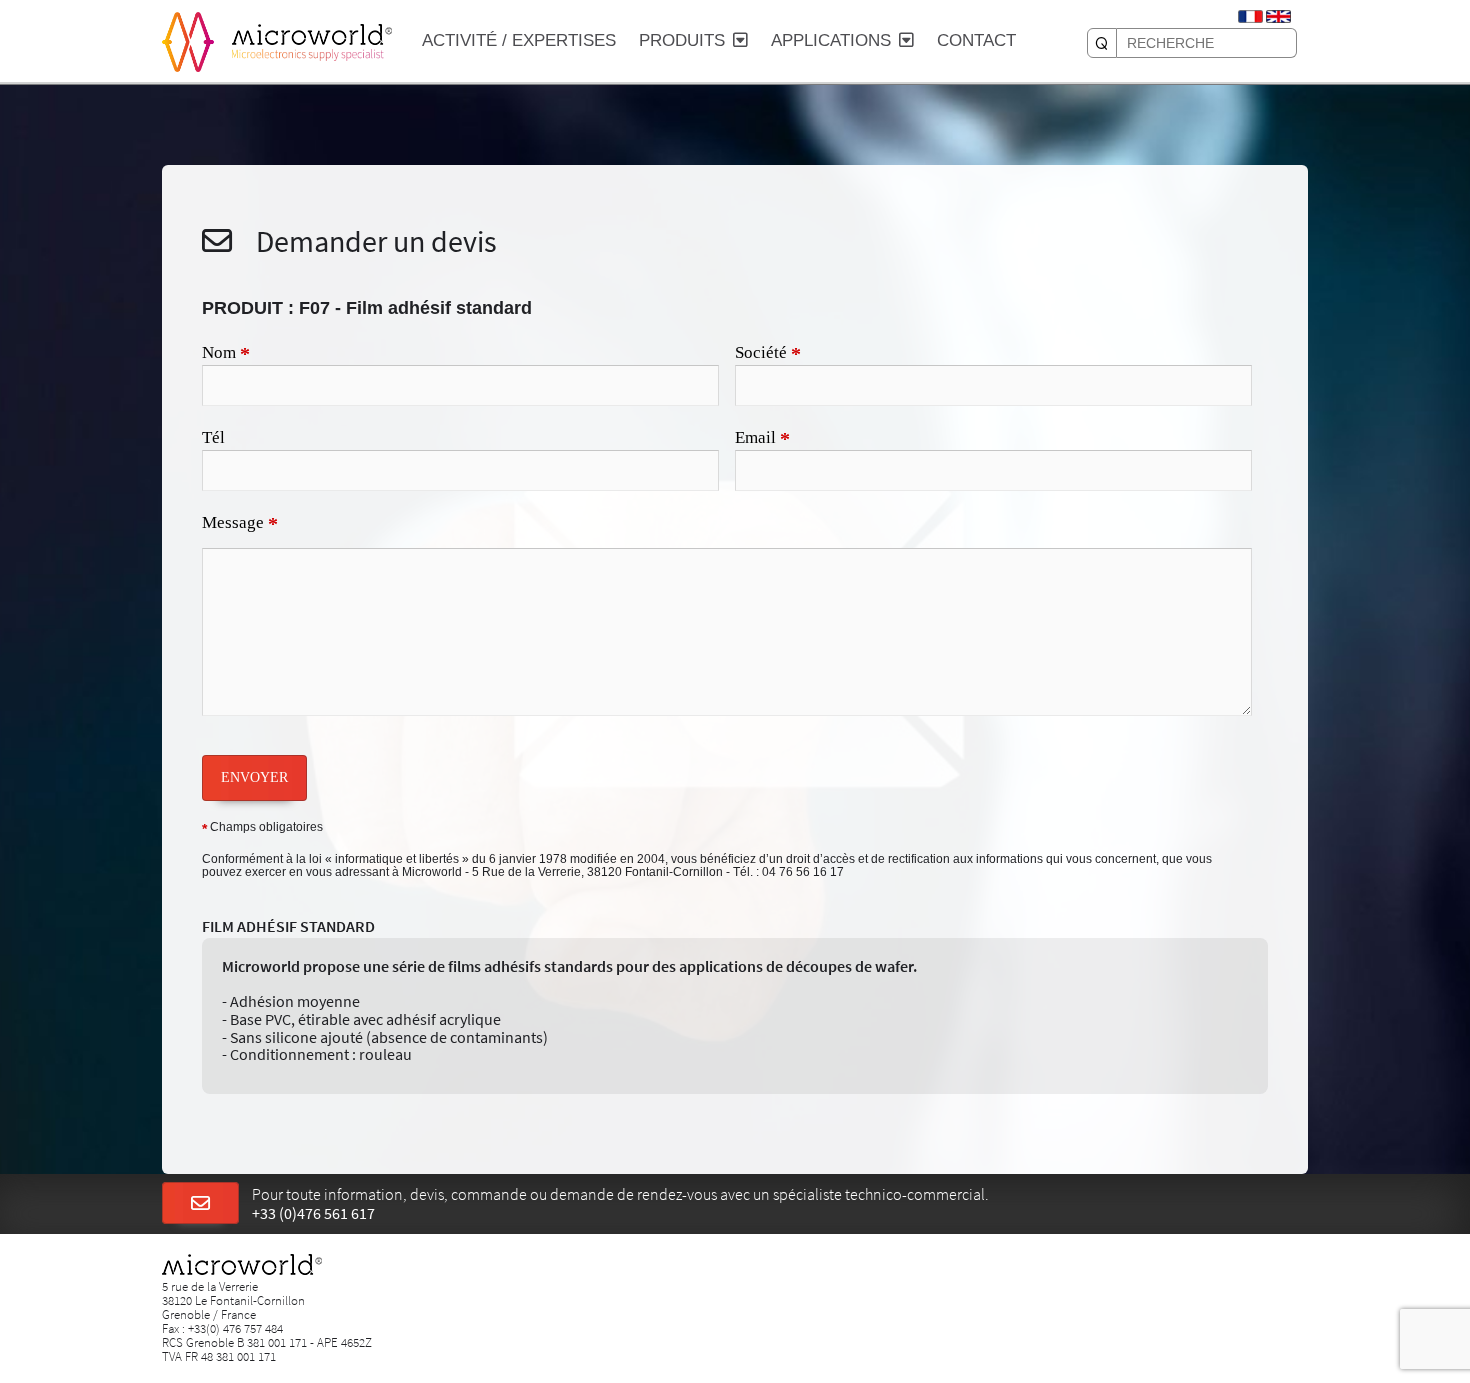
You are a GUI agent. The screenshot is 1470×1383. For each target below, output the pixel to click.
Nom (226, 354)
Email (762, 439)
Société (768, 354)
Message (240, 524)
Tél (213, 437)
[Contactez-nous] (200, 1204)
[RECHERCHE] (1102, 43)
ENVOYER (254, 777)
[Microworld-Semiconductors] (188, 40)
